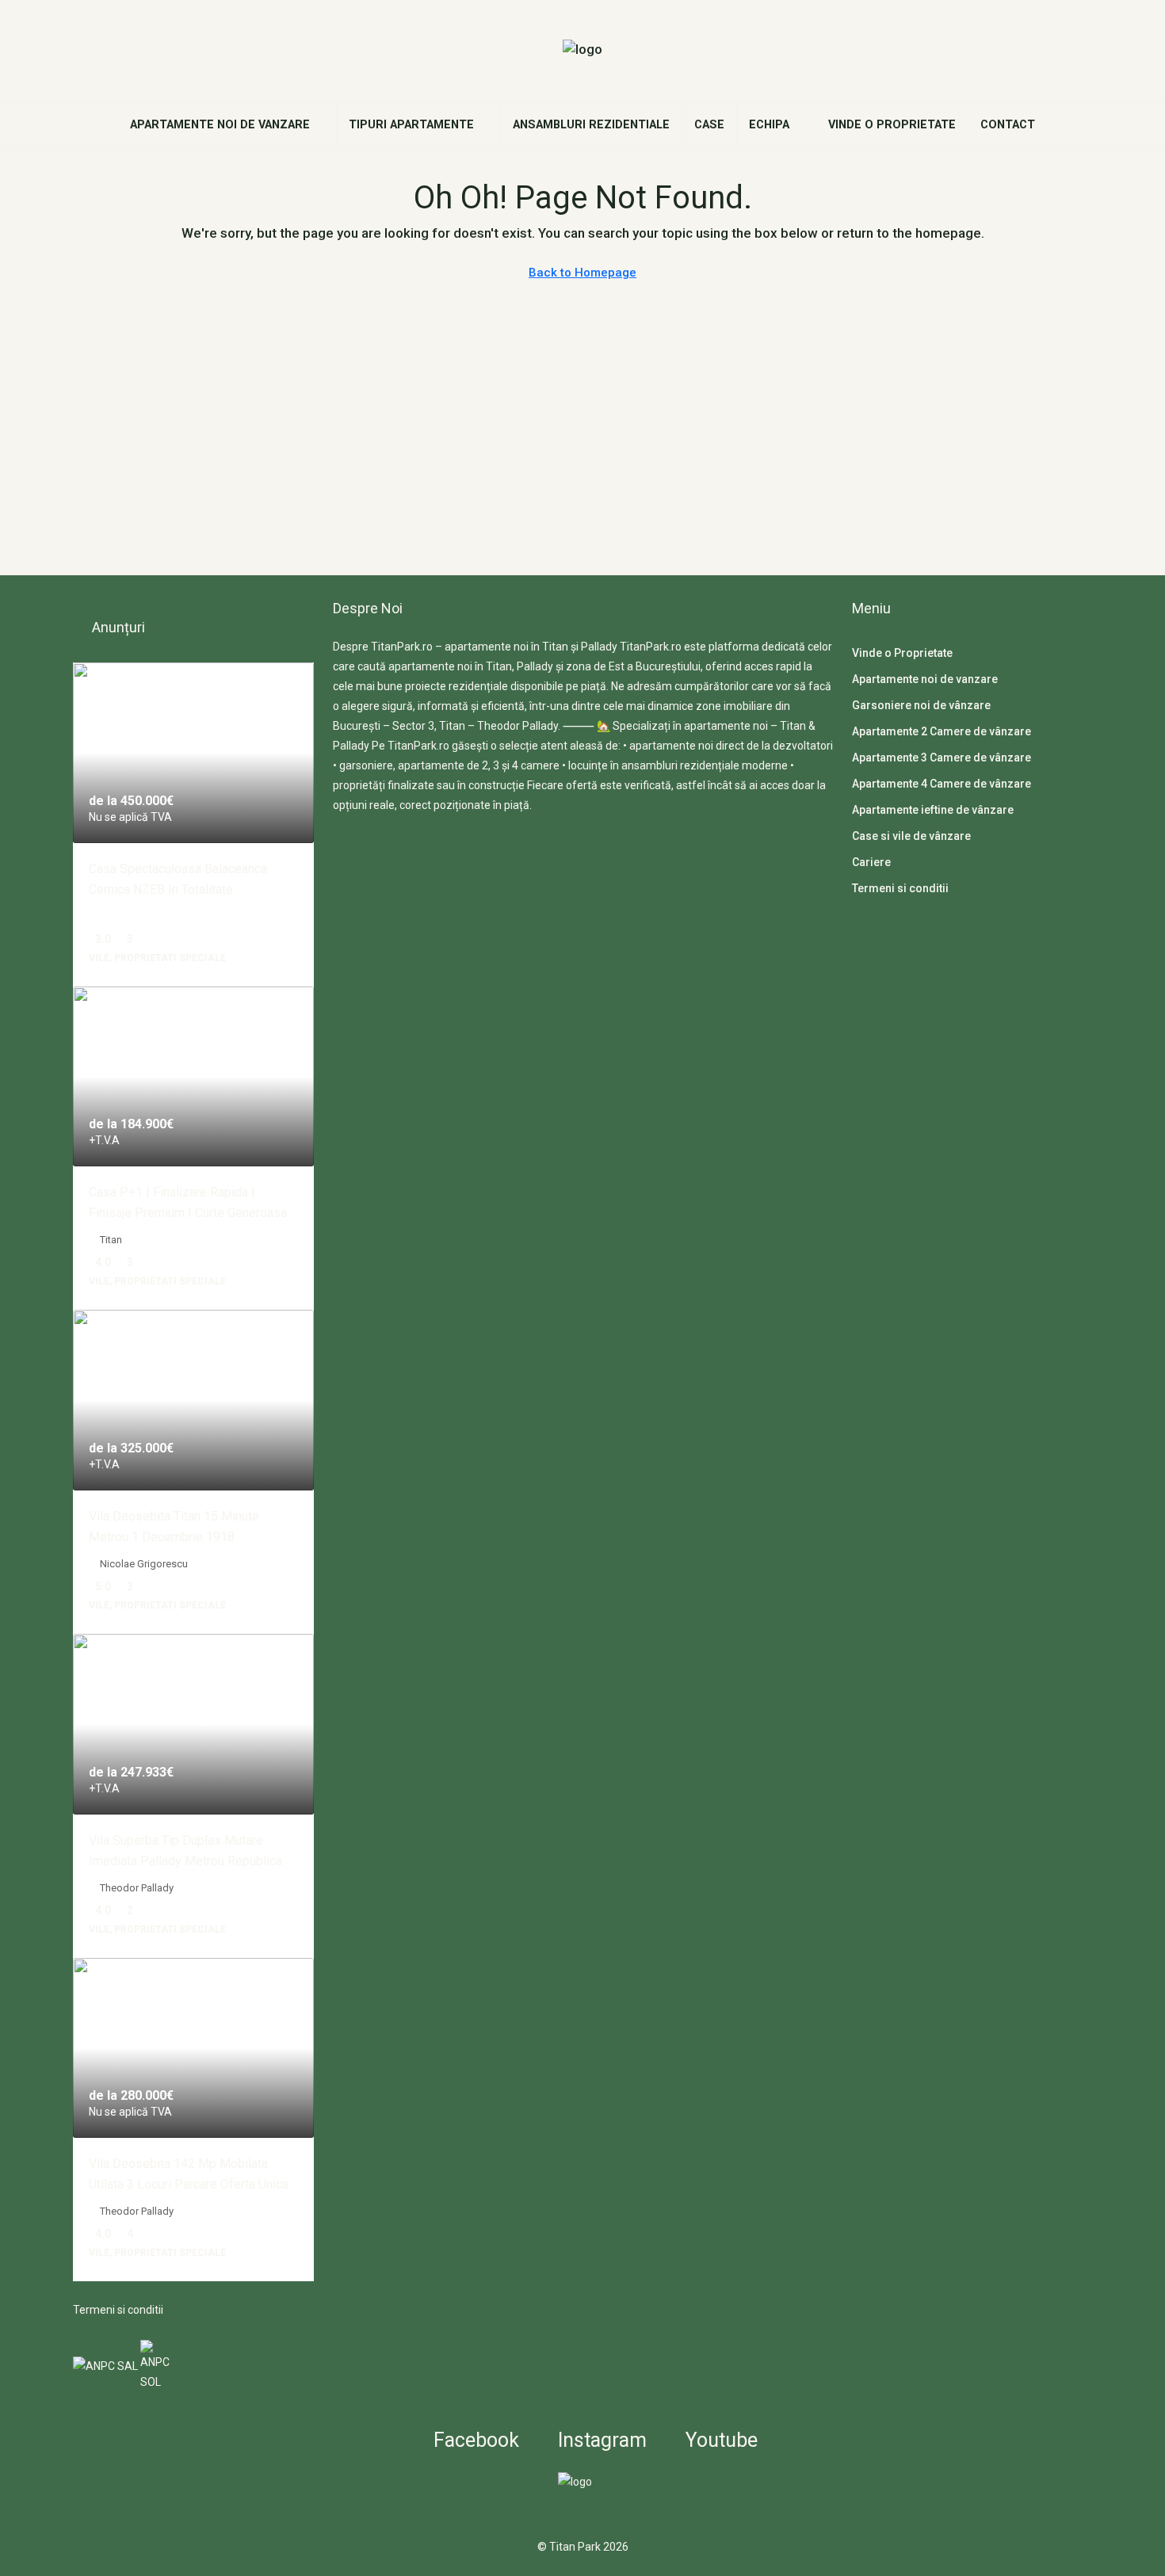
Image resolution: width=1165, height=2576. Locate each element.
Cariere (871, 862)
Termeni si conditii (118, 2310)
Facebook (474, 2440)
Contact (1008, 125)
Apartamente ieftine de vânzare (933, 810)
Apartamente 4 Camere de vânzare (942, 784)
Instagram (600, 2440)
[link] (193, 753)
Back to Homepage (582, 273)
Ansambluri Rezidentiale (591, 125)
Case (709, 125)
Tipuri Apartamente (411, 125)
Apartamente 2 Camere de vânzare (942, 731)
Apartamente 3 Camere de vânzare (942, 758)
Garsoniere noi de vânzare (921, 705)
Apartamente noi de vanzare (220, 125)
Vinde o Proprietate (892, 125)
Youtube (719, 2440)
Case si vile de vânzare (911, 836)
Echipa (769, 125)
